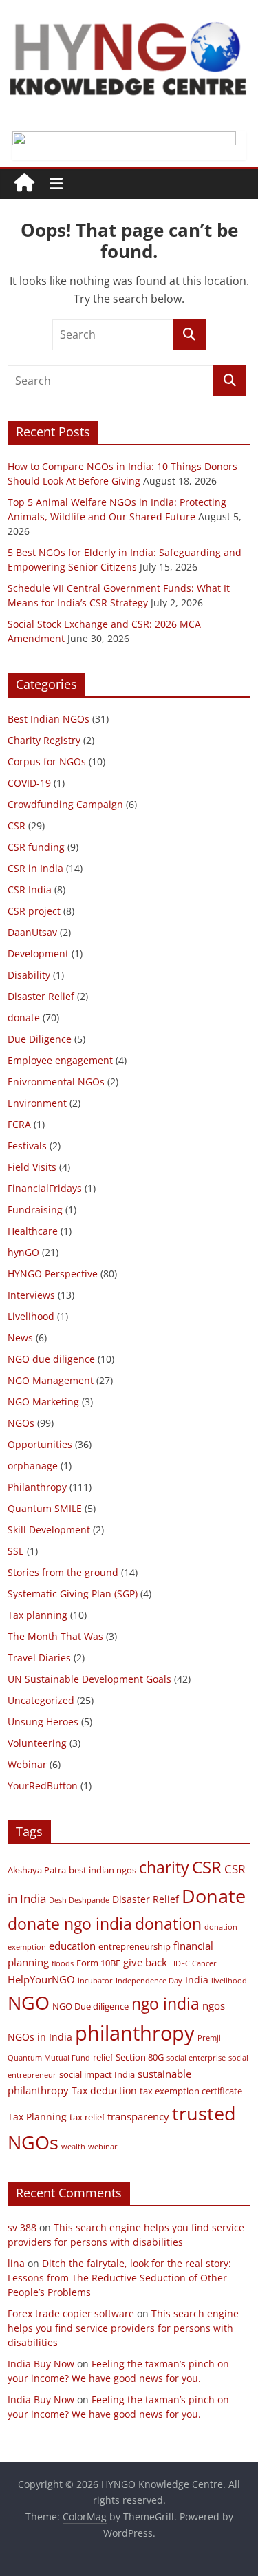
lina (16, 2263)
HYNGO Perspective (53, 1274)
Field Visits (32, 1167)
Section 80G (140, 2057)
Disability (29, 975)
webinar (103, 2147)
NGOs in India (40, 2037)
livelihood (229, 1981)
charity (164, 1867)
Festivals (27, 1146)
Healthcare (33, 1231)
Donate (214, 1896)
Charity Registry (44, 740)
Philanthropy (37, 1487)
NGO (29, 2002)
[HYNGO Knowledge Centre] (24, 184)
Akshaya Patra (37, 1870)
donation (168, 1924)
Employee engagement (60, 1060)
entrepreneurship (135, 1947)
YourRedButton (43, 1786)
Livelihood (31, 1316)
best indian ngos (103, 1870)
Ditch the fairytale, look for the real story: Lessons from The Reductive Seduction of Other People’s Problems (119, 2278)
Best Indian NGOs (49, 719)
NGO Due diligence (90, 2006)
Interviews (31, 1295)
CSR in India (35, 868)
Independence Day (149, 1981)
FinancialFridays (45, 1188)
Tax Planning (37, 2117)
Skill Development (49, 1530)
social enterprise (196, 2058)
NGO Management (51, 1380)
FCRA (19, 1124)
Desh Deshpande (79, 1900)
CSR (17, 826)
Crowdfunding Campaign (65, 804)
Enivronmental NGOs (56, 1082)
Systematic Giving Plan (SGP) (73, 1594)
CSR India (30, 890)
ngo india (165, 2003)
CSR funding (36, 847)
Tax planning (37, 1615)
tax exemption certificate (191, 2091)
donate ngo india (70, 1924)
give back (145, 1962)
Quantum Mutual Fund (49, 2058)
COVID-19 (29, 783)
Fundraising (35, 1210)
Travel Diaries (39, 1658)
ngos (214, 2005)
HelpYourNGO (41, 1979)
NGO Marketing (43, 1402)
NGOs (21, 1423)
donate (24, 1018)
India (197, 1980)
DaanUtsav (32, 932)
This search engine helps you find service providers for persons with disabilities (123, 2328)
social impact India (97, 2075)
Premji (209, 2038)
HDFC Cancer (193, 1963)
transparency (138, 2116)
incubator (95, 1981)
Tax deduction (104, 2090)
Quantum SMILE (45, 1508)
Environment (37, 1103)
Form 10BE (98, 1963)
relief (103, 2057)
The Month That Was (55, 1636)
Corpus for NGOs (47, 762)
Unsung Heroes (43, 1722)
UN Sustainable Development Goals (89, 1679)
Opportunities (40, 1444)
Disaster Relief (41, 996)
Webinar (27, 1764)
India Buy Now (41, 2364)
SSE (16, 1551)
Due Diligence (40, 1039)
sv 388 (22, 2227)
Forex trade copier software (71, 2313)
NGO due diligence (51, 1359)
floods (63, 1963)
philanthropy (135, 2033)
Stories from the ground (63, 1572)
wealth (73, 2147)
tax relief (87, 2117)
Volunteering (37, 1743)
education (72, 1946)
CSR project (34, 911)
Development (38, 954)
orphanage (33, 1466)
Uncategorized (41, 1700)
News (20, 1338)
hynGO (23, 1252)
